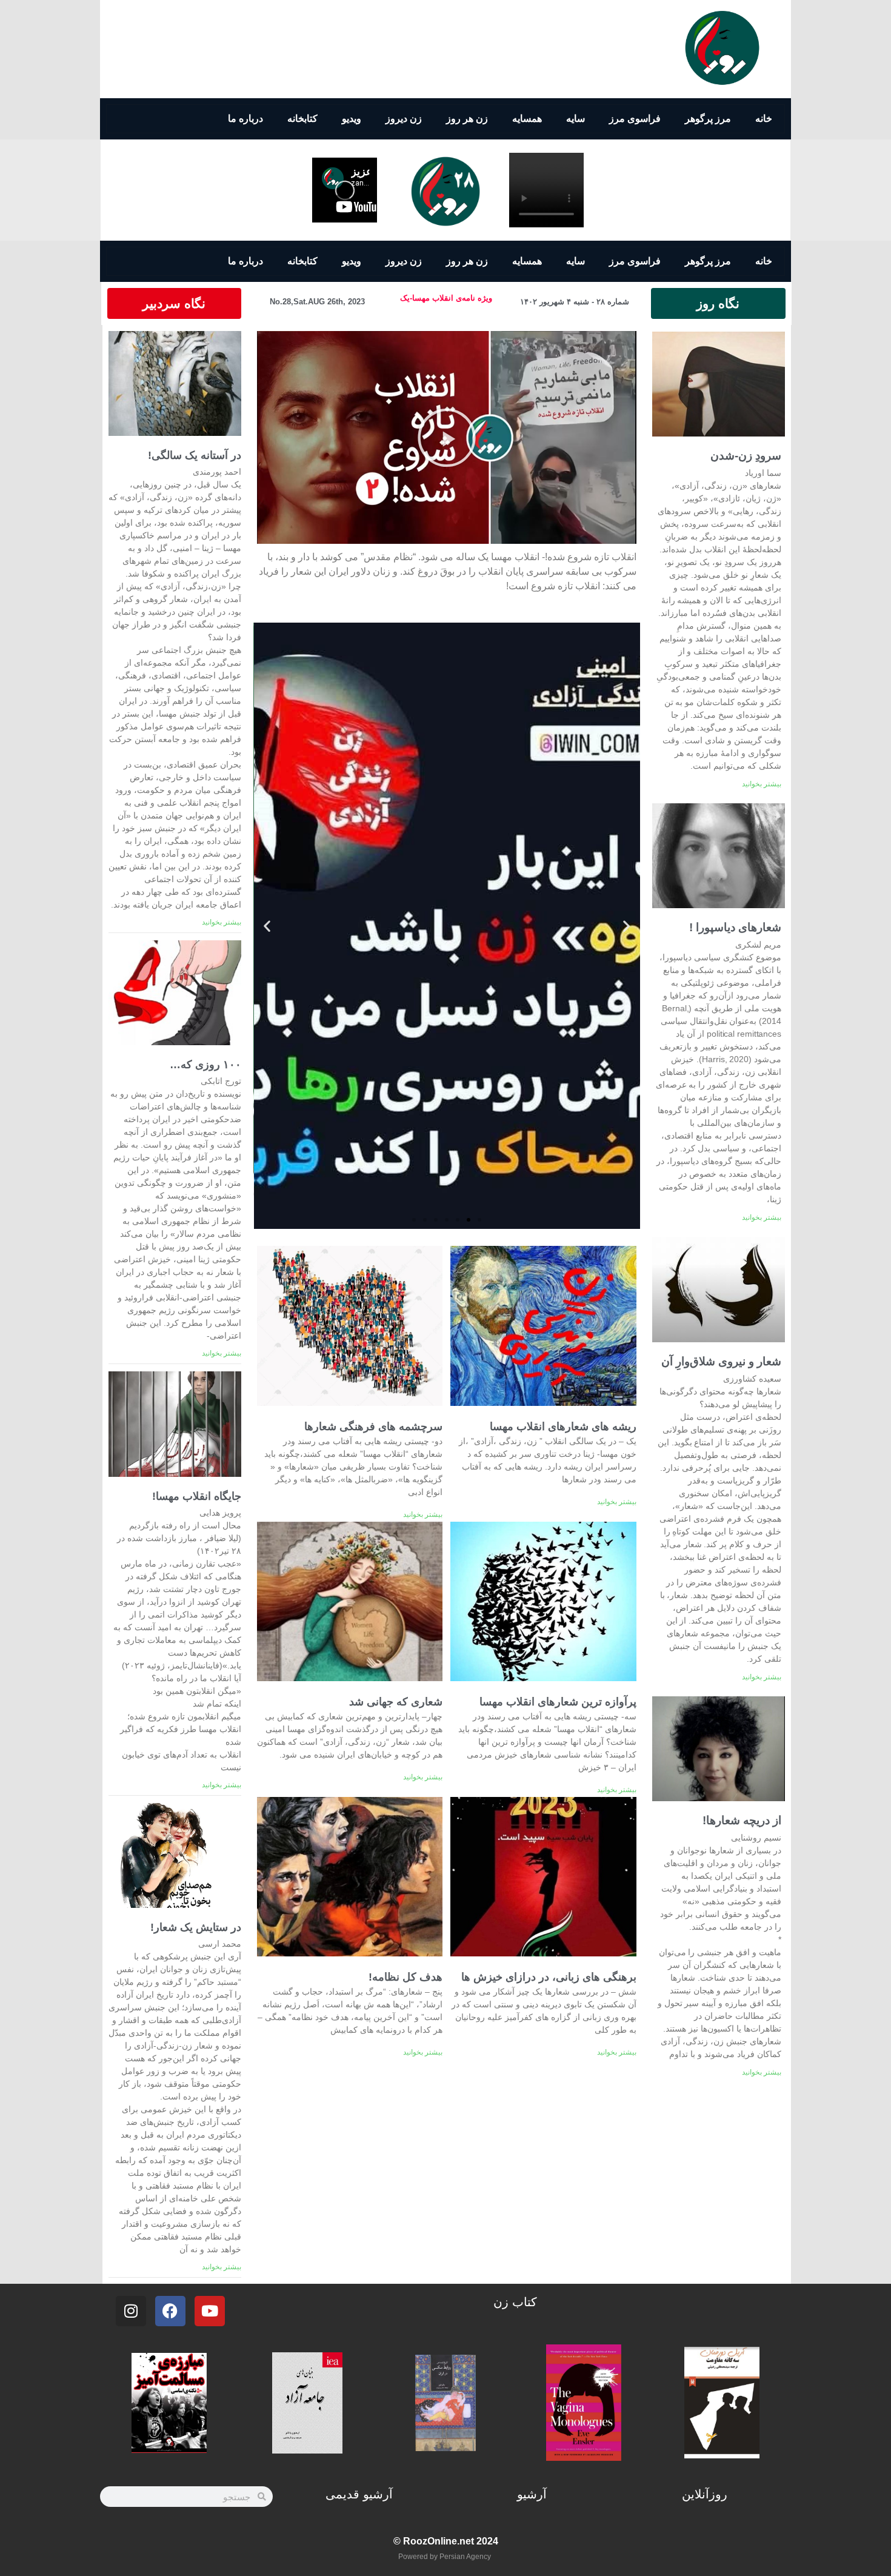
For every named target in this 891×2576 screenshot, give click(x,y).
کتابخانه (302, 119)
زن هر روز (467, 119)
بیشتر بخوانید (762, 784)
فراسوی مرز (635, 119)
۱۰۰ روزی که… (205, 1065)
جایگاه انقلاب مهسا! (197, 1496)
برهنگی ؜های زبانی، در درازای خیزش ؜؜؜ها (549, 1977)
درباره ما (245, 119)
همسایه (527, 119)
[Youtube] (210, 2311)
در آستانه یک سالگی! (195, 455)
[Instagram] (131, 2311)
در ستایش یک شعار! (196, 1927)
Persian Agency (465, 2557)
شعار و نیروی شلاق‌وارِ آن (721, 1361)
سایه (576, 119)
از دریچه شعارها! (742, 1820)
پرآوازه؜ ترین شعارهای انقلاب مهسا (558, 1702)
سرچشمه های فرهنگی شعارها (373, 1427)
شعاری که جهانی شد (396, 1702)
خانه (764, 119)
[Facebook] (170, 2311)
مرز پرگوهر (708, 119)
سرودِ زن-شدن (746, 456)
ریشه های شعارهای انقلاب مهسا (563, 1427)
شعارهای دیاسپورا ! (735, 927)
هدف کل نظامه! (405, 1977)
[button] (447, 438)
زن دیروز (404, 119)
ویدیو (352, 119)
